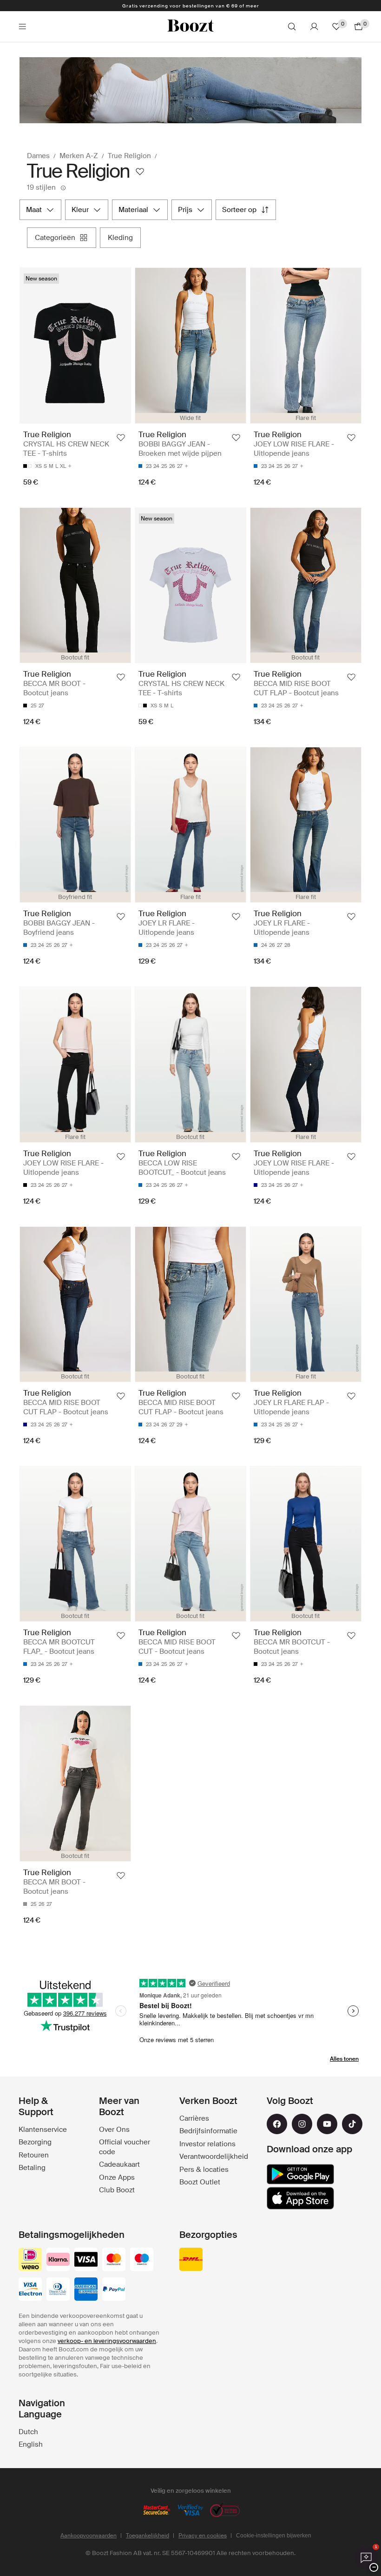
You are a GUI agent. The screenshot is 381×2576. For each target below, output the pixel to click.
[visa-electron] (30, 2290)
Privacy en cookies (203, 2536)
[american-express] (86, 2290)
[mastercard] (114, 2260)
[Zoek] (292, 27)
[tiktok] (352, 2124)
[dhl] (191, 2260)
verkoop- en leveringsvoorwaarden (107, 2341)
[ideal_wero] (30, 2260)
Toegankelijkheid (148, 2536)
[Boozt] (190, 27)
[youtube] (327, 2124)
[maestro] (142, 2260)
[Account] (314, 27)
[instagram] (302, 2124)
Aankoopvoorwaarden (89, 2536)
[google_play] (300, 2174)
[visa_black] (86, 2260)
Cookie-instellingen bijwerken (274, 2536)
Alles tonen (344, 2059)
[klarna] (58, 2260)
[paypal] (114, 2290)
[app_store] (300, 2198)
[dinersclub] (58, 2290)
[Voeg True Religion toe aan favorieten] (140, 172)
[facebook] (277, 2124)
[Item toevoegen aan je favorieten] (121, 438)
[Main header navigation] (22, 27)
